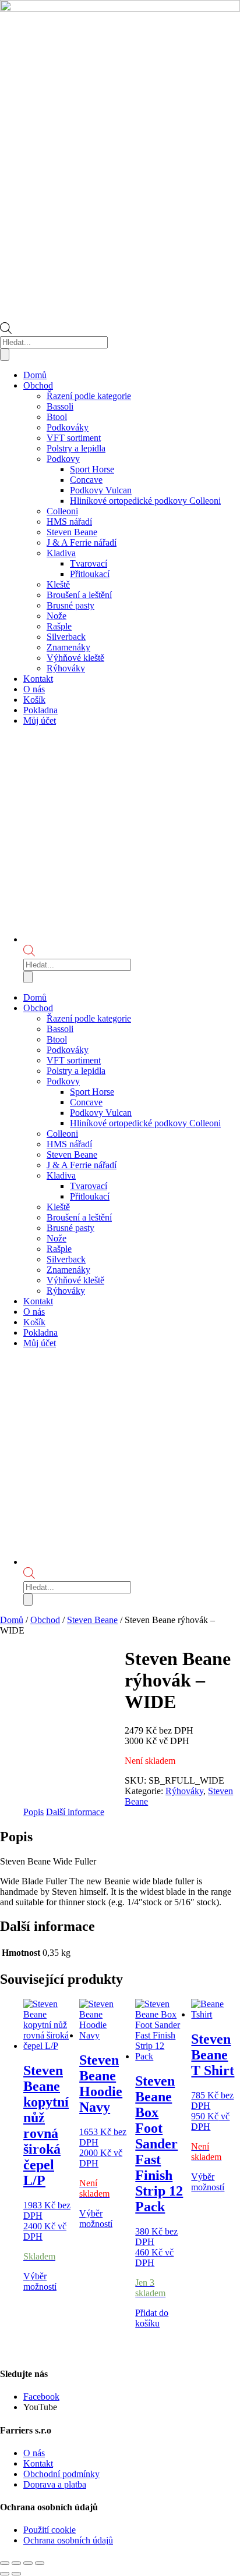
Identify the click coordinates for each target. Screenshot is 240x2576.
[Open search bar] (6, 331)
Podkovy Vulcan (101, 490)
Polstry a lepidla (76, 448)
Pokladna (40, 710)
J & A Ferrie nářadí (82, 542)
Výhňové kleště (75, 658)
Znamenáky (68, 647)
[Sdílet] (28, 2563)
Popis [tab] (33, 1812)
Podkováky (68, 427)
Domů (35, 375)
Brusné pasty (70, 605)
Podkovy (63, 459)
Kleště (58, 584)
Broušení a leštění (79, 595)
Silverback (66, 637)
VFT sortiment (74, 438)
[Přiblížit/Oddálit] (5, 2563)
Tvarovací (89, 563)
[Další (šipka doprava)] (16, 2574)
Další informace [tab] (75, 1812)
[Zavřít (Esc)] (40, 2563)
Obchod (38, 385)
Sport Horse (92, 469)
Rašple (59, 626)
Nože (57, 616)
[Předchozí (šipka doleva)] (5, 2574)
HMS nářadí (69, 522)
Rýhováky (66, 668)
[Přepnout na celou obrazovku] (16, 2563)
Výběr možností (40, 2281)
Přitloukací (90, 574)
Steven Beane (72, 532)
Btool (57, 417)
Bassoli (60, 406)
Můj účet (40, 721)
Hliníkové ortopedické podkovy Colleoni (145, 501)
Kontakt (38, 679)
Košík (34, 700)
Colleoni (62, 511)
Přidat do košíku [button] (152, 2318)
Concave (86, 480)
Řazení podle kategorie (89, 396)
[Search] (5, 355)
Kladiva (61, 553)
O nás (34, 689)
